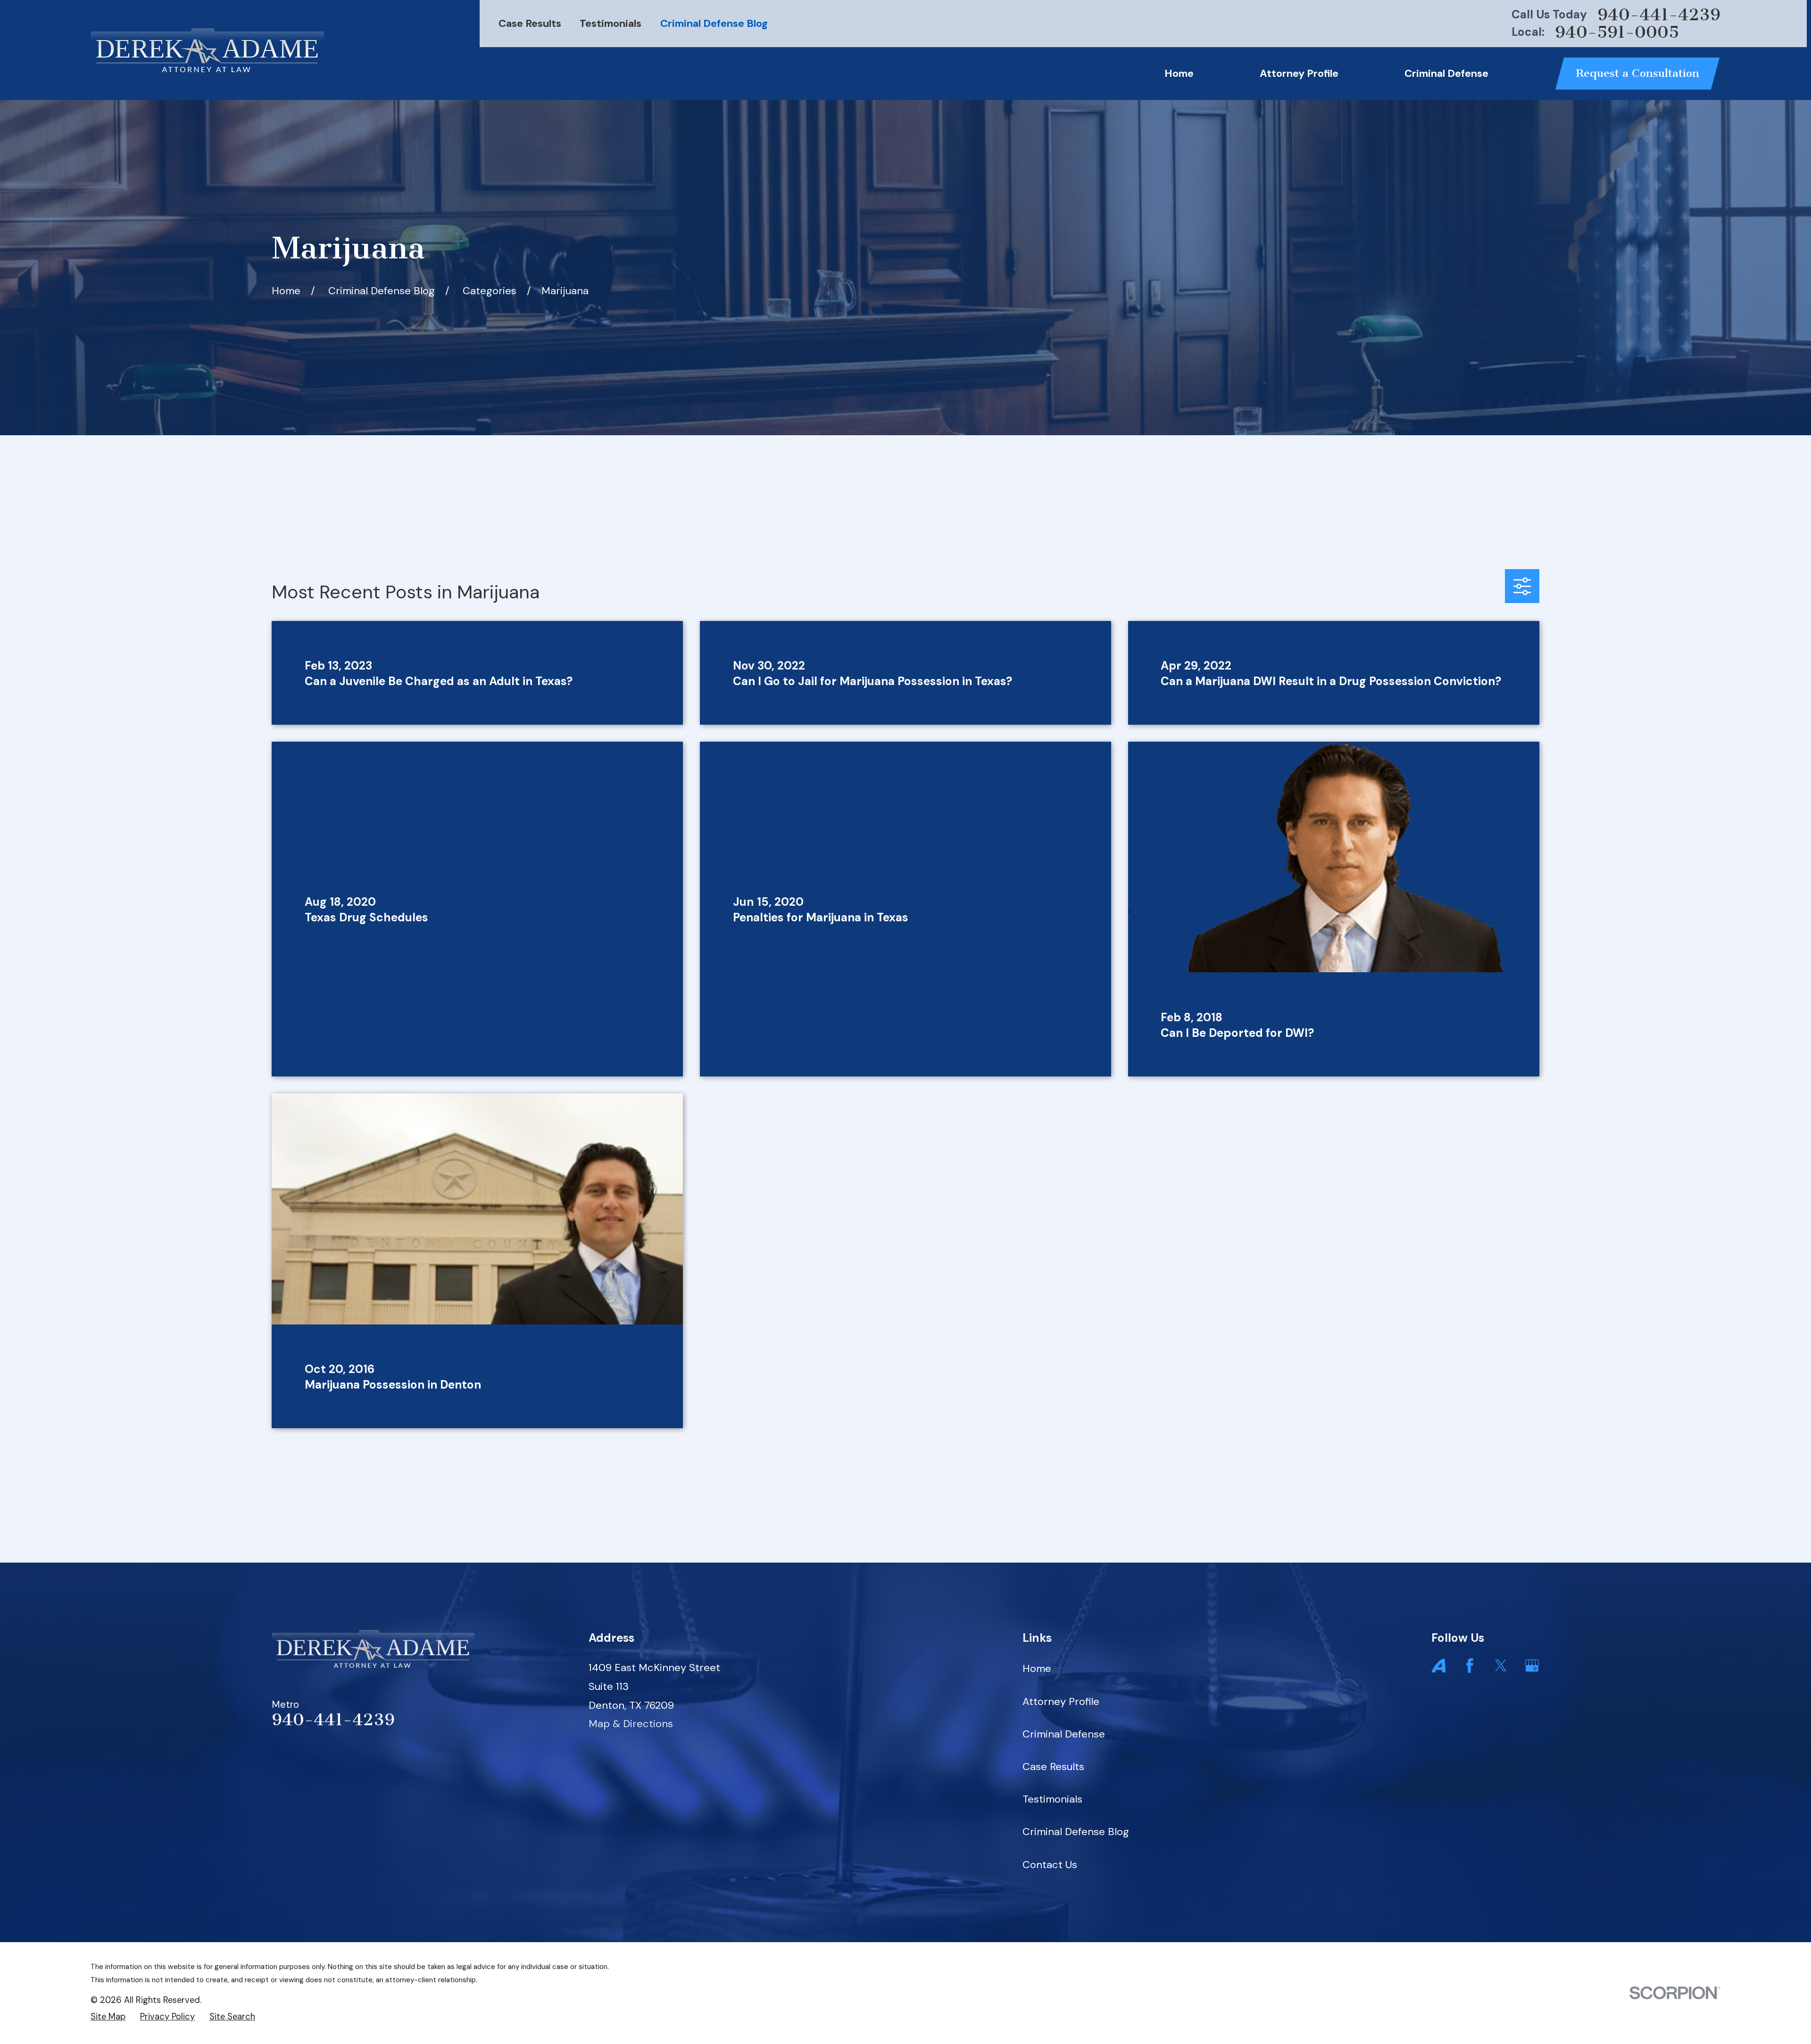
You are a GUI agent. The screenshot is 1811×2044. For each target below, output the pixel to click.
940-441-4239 (1659, 15)
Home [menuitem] (1179, 73)
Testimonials (611, 23)
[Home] (207, 50)
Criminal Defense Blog (714, 23)
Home (1037, 1668)
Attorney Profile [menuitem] (1299, 73)
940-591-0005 (1617, 32)
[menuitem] (108, 2017)
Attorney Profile (1061, 1701)
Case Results (530, 23)
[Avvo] (1439, 1666)
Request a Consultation (1637, 73)
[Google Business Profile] (1532, 1666)
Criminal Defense (1064, 1734)
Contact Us (1050, 1865)
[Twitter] (1501, 1666)
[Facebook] (1470, 1666)
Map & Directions (631, 1724)
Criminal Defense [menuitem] (1446, 73)
